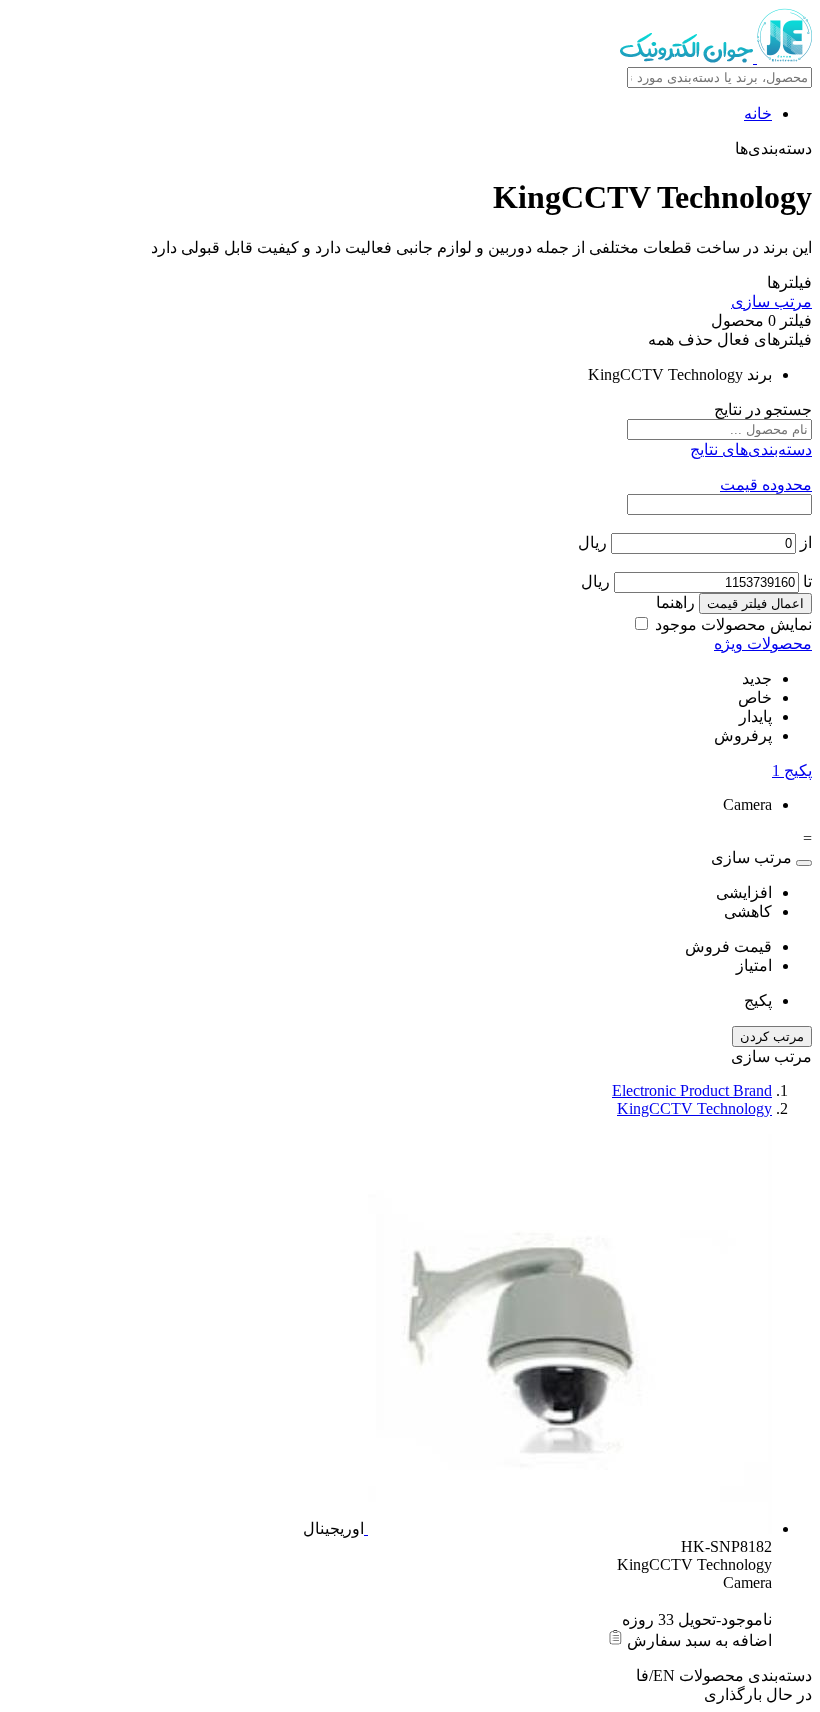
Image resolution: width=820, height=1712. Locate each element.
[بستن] (804, 863)
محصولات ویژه (763, 643)
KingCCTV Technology (694, 1108)
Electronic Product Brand (692, 1090)
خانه (758, 113)
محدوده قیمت (766, 484)
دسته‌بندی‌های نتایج (751, 449)
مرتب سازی (771, 301)
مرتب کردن (772, 1036)
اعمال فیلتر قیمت (755, 603)
